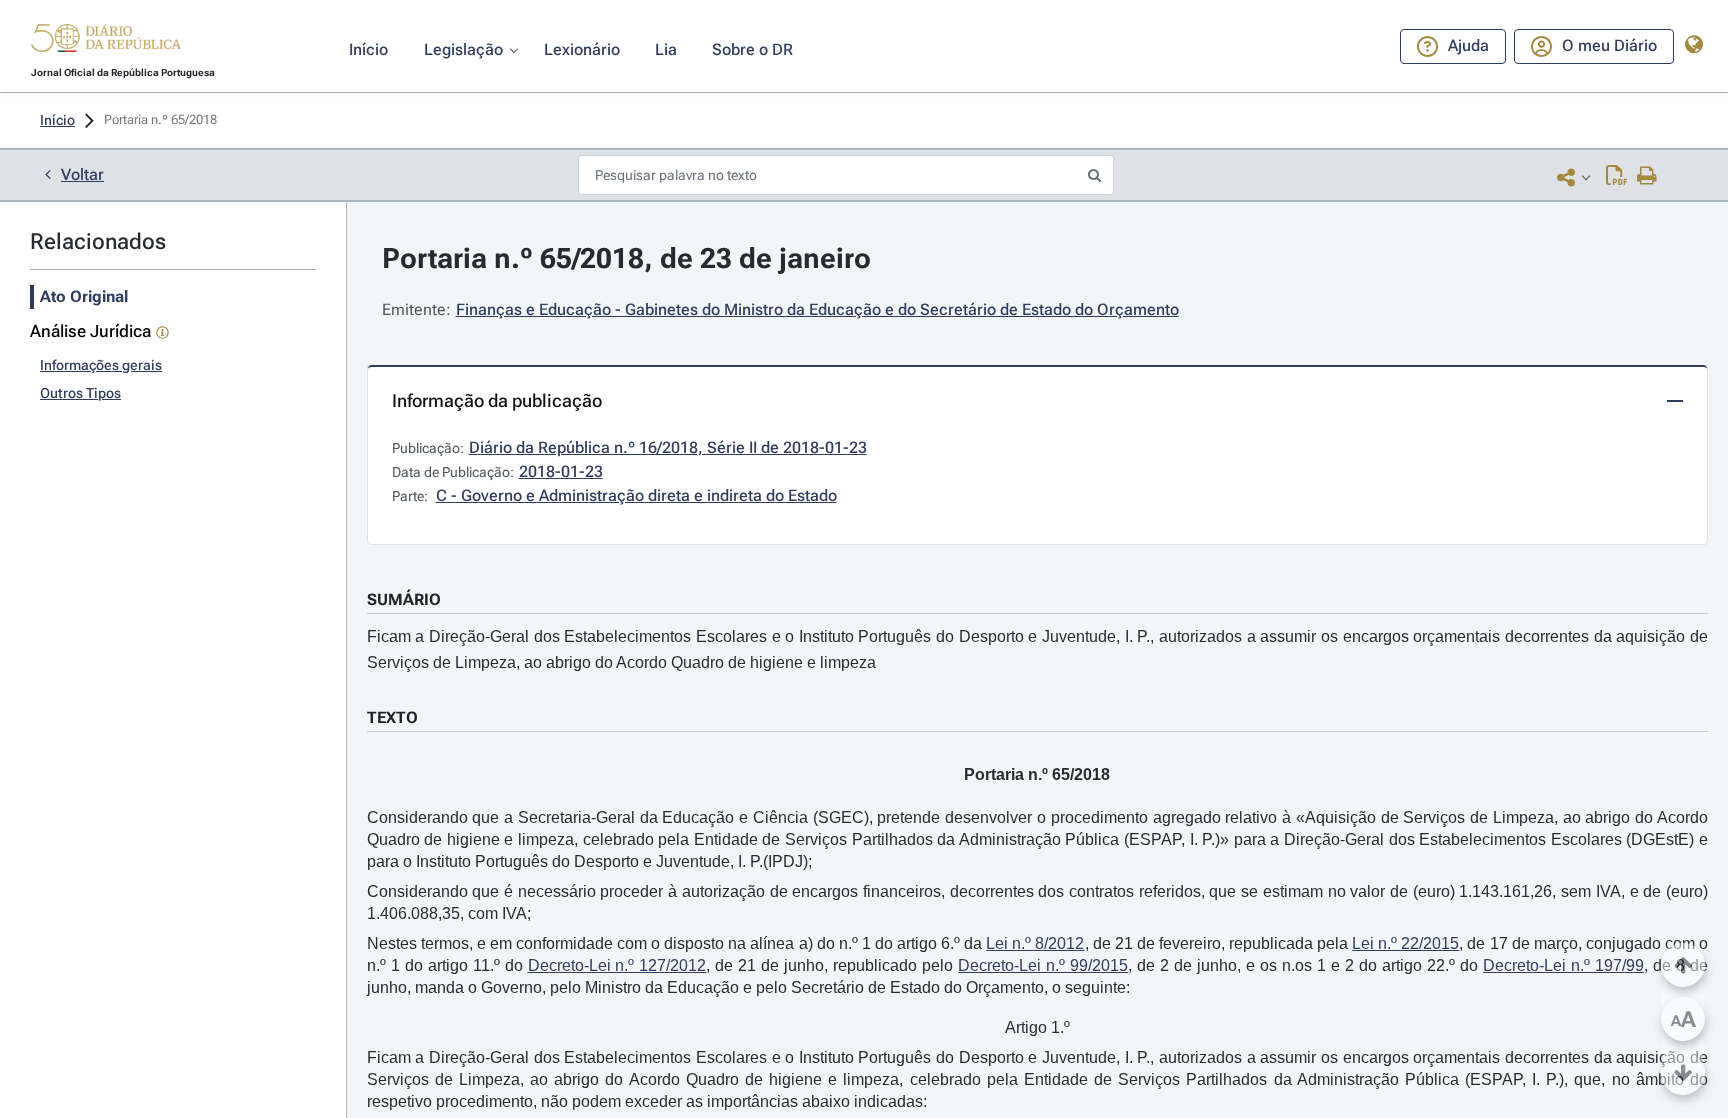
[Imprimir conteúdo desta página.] (1647, 177)
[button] (106, 41)
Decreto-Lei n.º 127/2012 (617, 965)
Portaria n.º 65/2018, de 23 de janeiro (626, 258)
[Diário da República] (106, 42)
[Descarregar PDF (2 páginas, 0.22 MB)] (1616, 177)
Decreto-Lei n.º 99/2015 (1043, 965)
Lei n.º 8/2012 (1035, 943)
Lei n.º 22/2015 (1405, 943)
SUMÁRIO (404, 599)
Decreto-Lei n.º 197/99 (1563, 965)
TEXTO (392, 717)
